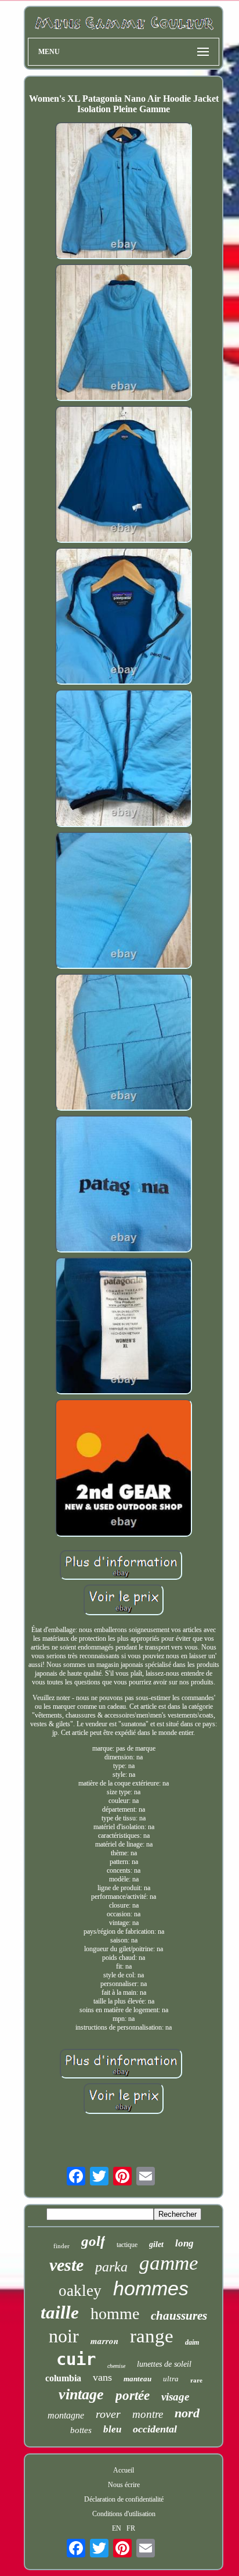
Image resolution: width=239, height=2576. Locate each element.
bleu (112, 2429)
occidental (155, 2429)
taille (60, 2312)
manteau (137, 2379)
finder (61, 2246)
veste (66, 2265)
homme (115, 2314)
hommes (151, 2288)
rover (108, 2414)
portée (133, 2396)
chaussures (179, 2316)
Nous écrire (124, 2485)
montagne (66, 2415)
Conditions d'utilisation (124, 2514)
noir (64, 2336)
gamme (169, 2263)
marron (104, 2341)
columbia (63, 2378)
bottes (81, 2430)
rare (196, 2380)
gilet (156, 2244)
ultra (171, 2379)
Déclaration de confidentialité (124, 2499)
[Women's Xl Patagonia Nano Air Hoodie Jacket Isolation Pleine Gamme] (124, 192)
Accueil (124, 2470)
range (152, 2336)
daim (192, 2342)
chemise (116, 2366)
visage (175, 2397)
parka (111, 2267)
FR (131, 2528)
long (184, 2243)
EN (117, 2528)
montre (148, 2414)
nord (187, 2413)
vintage (81, 2394)
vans (102, 2377)
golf (93, 2241)
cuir (76, 2359)
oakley (80, 2291)
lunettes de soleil (164, 2364)
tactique (127, 2245)
